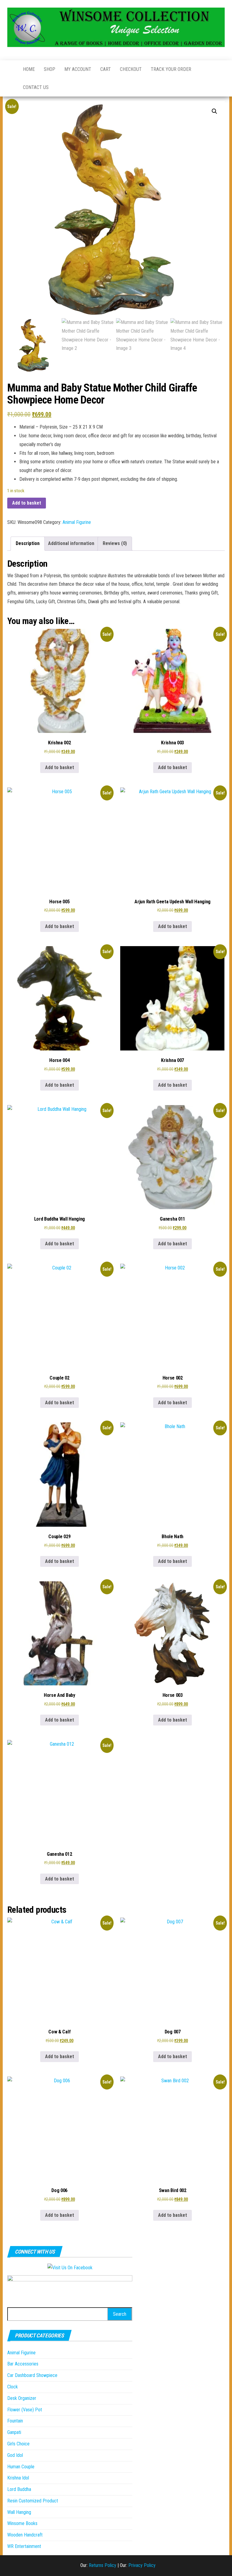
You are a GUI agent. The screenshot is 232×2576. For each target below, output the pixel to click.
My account (78, 69)
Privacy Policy (142, 2565)
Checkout (131, 69)
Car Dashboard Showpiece (32, 2375)
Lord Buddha (19, 2489)
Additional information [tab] (71, 543)
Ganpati (14, 2432)
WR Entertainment (24, 2546)
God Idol (15, 2455)
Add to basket (27, 503)
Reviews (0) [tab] (115, 543)
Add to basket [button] (60, 767)
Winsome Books (22, 2523)
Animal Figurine (77, 522)
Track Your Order (171, 69)
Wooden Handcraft (25, 2535)
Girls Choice (18, 2444)
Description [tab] (28, 543)
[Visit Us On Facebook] (70, 2268)
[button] (214, 111)
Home (29, 69)
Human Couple (21, 2467)
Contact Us (36, 87)
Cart (106, 69)
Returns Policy (103, 2565)
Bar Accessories (23, 2364)
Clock (13, 2387)
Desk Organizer (22, 2398)
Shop (50, 69)
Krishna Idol (18, 2478)
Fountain (15, 2421)
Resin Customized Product (33, 2501)
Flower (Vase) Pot (25, 2410)
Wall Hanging (19, 2512)
